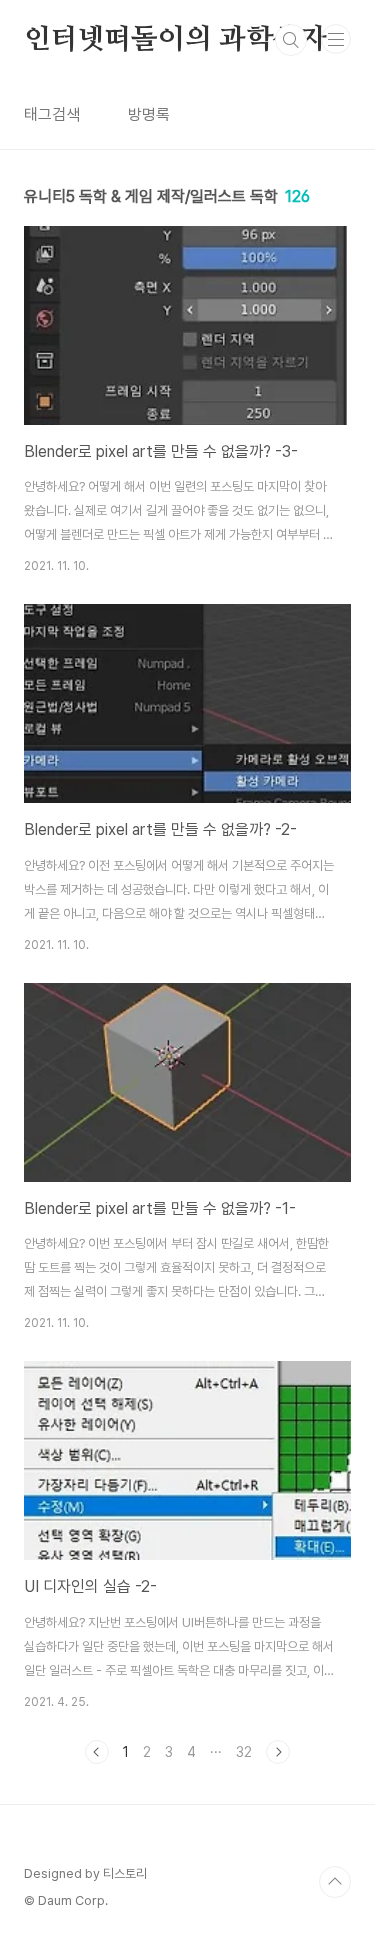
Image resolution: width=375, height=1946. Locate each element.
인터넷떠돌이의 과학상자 (175, 40)
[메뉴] (336, 39)
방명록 (149, 114)
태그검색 (52, 114)
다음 (278, 1752)
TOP (335, 1882)
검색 (291, 40)
